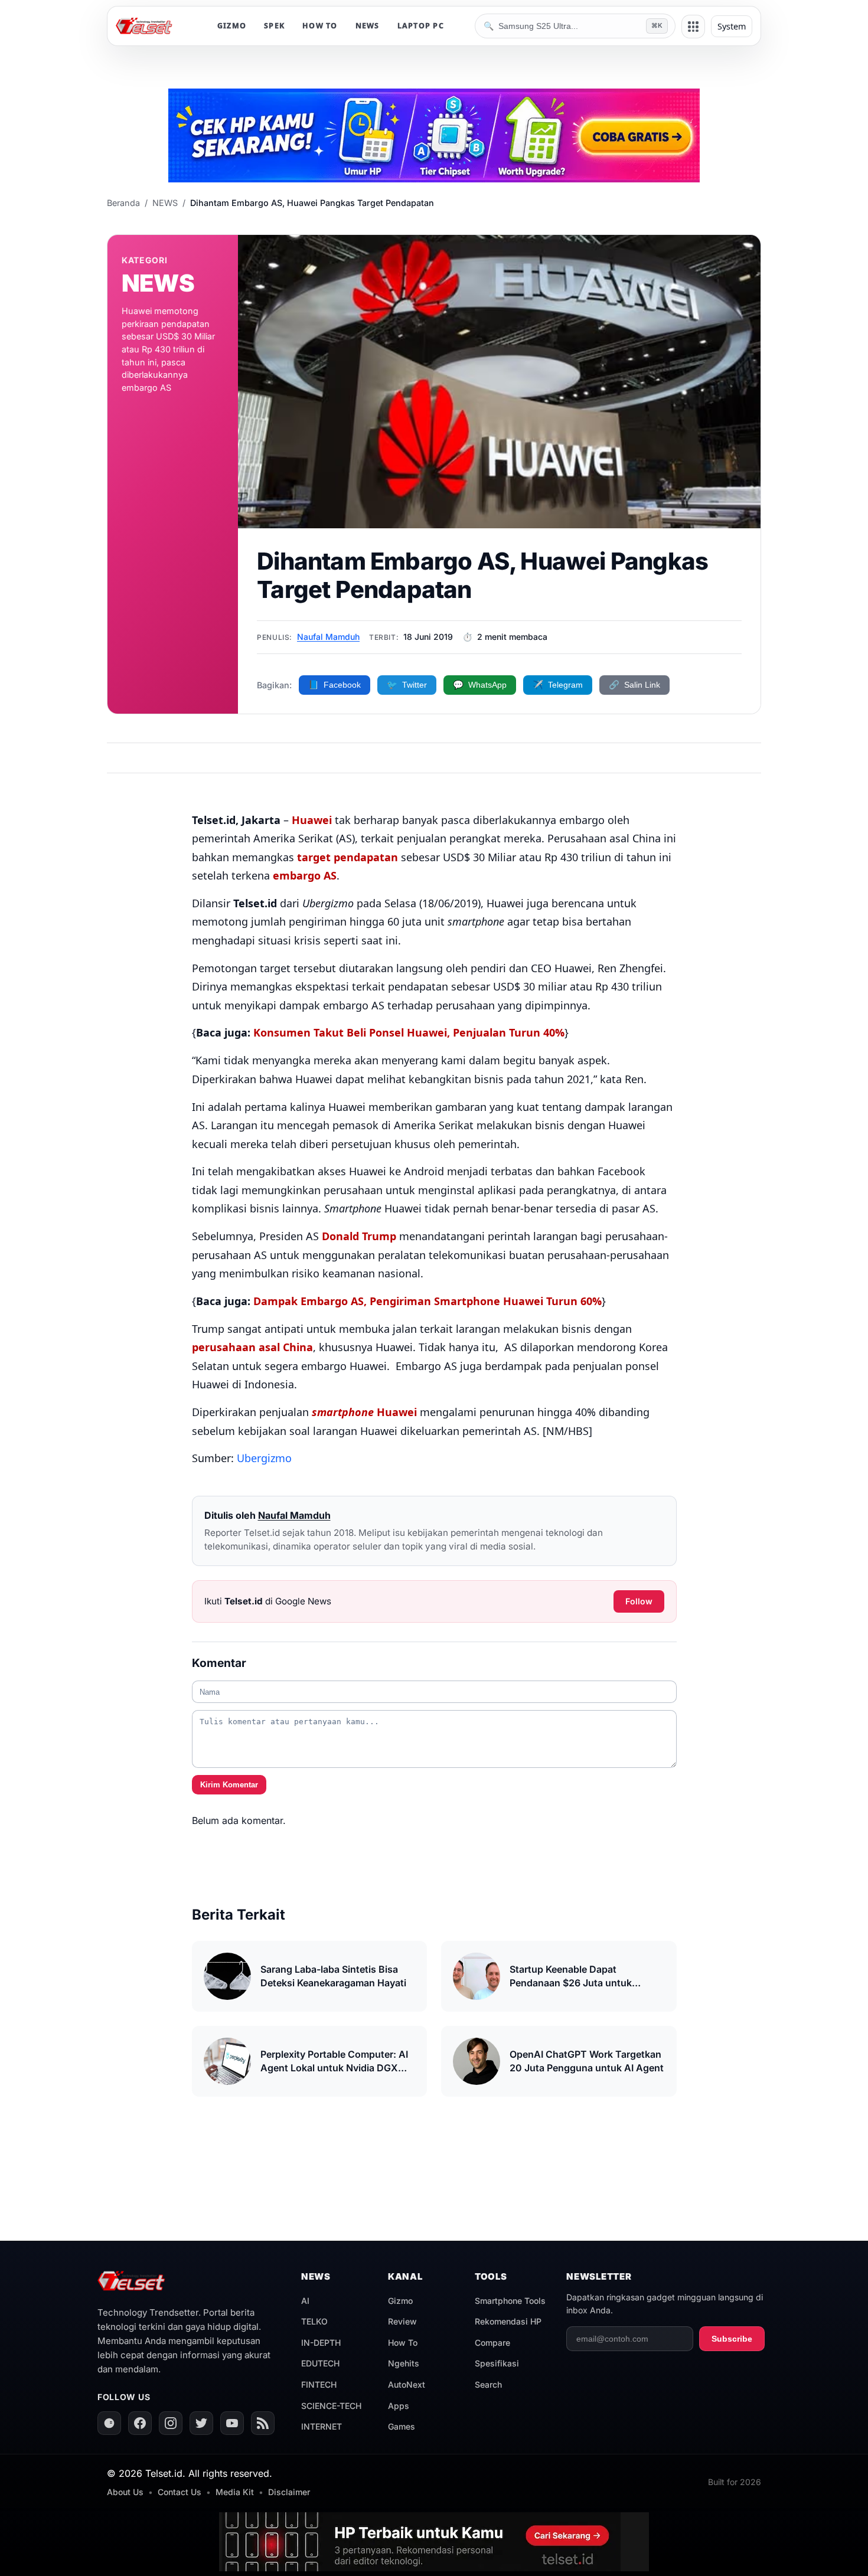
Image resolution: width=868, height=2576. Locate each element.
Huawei (312, 820)
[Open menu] (693, 27)
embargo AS (305, 875)
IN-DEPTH (321, 2343)
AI (305, 2301)
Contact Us (180, 2492)
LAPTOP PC (421, 26)
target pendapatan (347, 857)
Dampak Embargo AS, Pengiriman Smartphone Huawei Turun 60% (428, 1301)
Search (488, 2384)
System (732, 26)
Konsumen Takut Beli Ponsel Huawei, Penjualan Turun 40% (409, 1032)
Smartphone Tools (510, 2301)
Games (402, 2426)
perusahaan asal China (252, 1347)
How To (403, 2343)
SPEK (274, 26)
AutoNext (407, 2384)
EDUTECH (320, 2363)
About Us (125, 2492)
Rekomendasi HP (508, 2321)
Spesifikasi (497, 2363)
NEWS (368, 26)
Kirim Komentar (229, 1785)
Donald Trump (359, 1236)
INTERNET (322, 2426)
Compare (492, 2343)
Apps (399, 2406)
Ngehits (404, 2363)
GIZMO (232, 26)
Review (402, 2321)
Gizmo (400, 2301)
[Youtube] (232, 2423)
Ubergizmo (264, 1458)
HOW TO (320, 26)
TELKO (314, 2321)
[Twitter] (201, 2423)
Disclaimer (289, 2492)
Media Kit (235, 2492)
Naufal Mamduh (328, 637)
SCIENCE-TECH (331, 2406)
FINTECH (319, 2384)
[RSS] (263, 2423)
